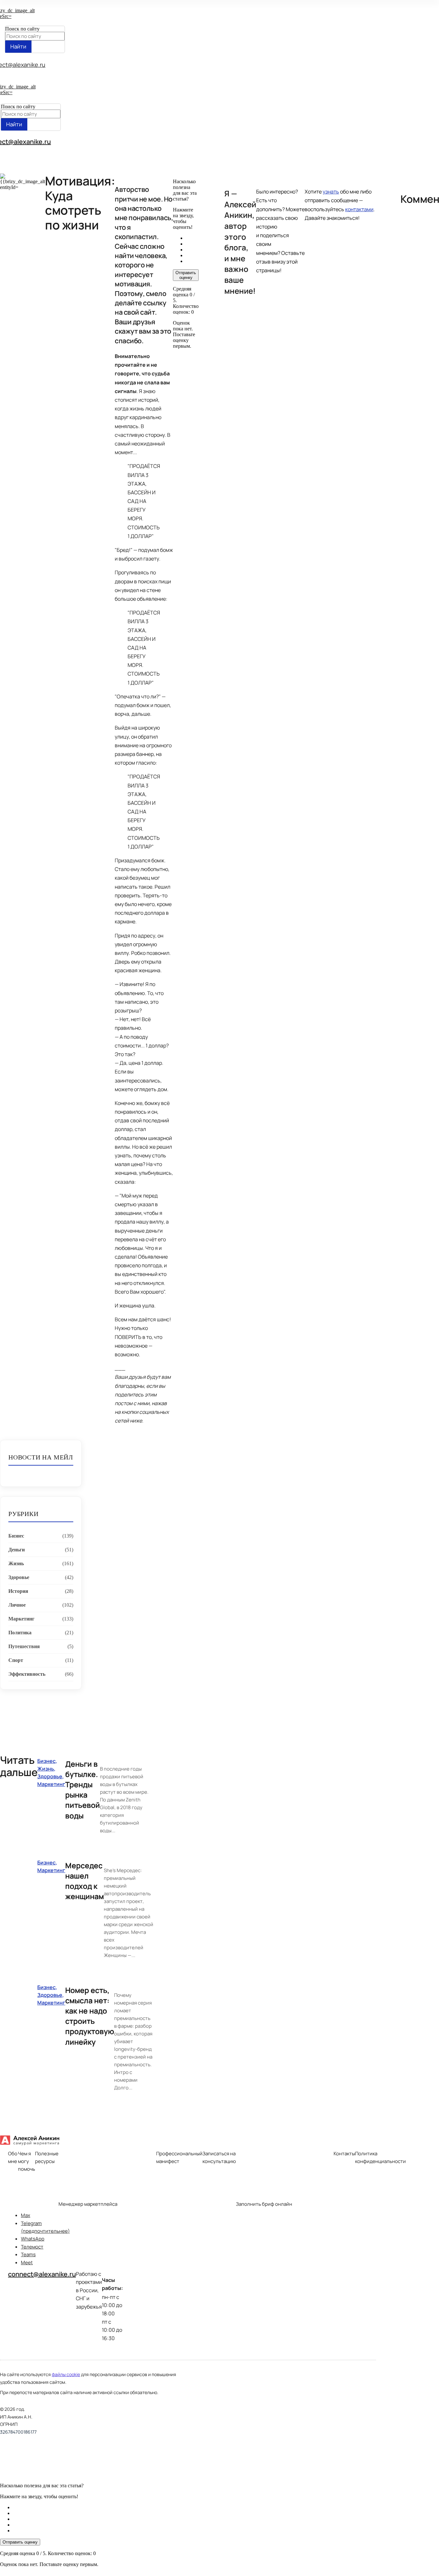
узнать (331, 192)
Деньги (17, 1550)
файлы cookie (66, 2374)
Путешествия (24, 1646)
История (18, 1591)
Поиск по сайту (22, 29)
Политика (20, 1633)
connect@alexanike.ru (42, 2274)
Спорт (16, 1660)
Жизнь (16, 1563)
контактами (359, 209)
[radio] (192, 238)
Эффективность (27, 1674)
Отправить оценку (186, 275)
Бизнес (16, 1536)
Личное (17, 1605)
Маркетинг (21, 1619)
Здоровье (19, 1577)
